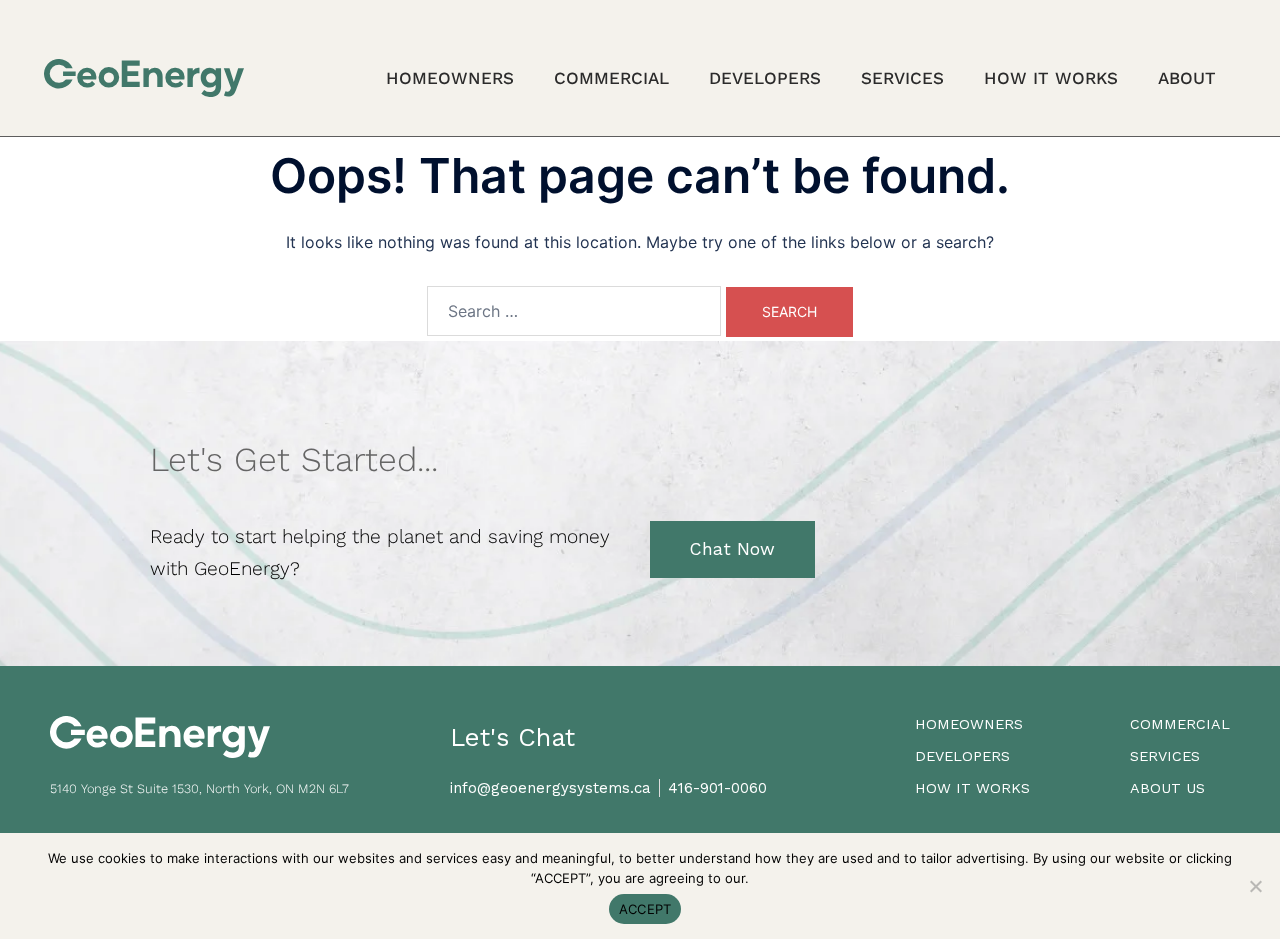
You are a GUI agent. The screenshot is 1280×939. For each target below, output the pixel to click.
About (1187, 78)
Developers (765, 78)
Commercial (611, 78)
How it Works (1051, 78)
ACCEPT (645, 909)
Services (902, 78)
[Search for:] (574, 311)
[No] (1255, 886)
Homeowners (450, 78)
